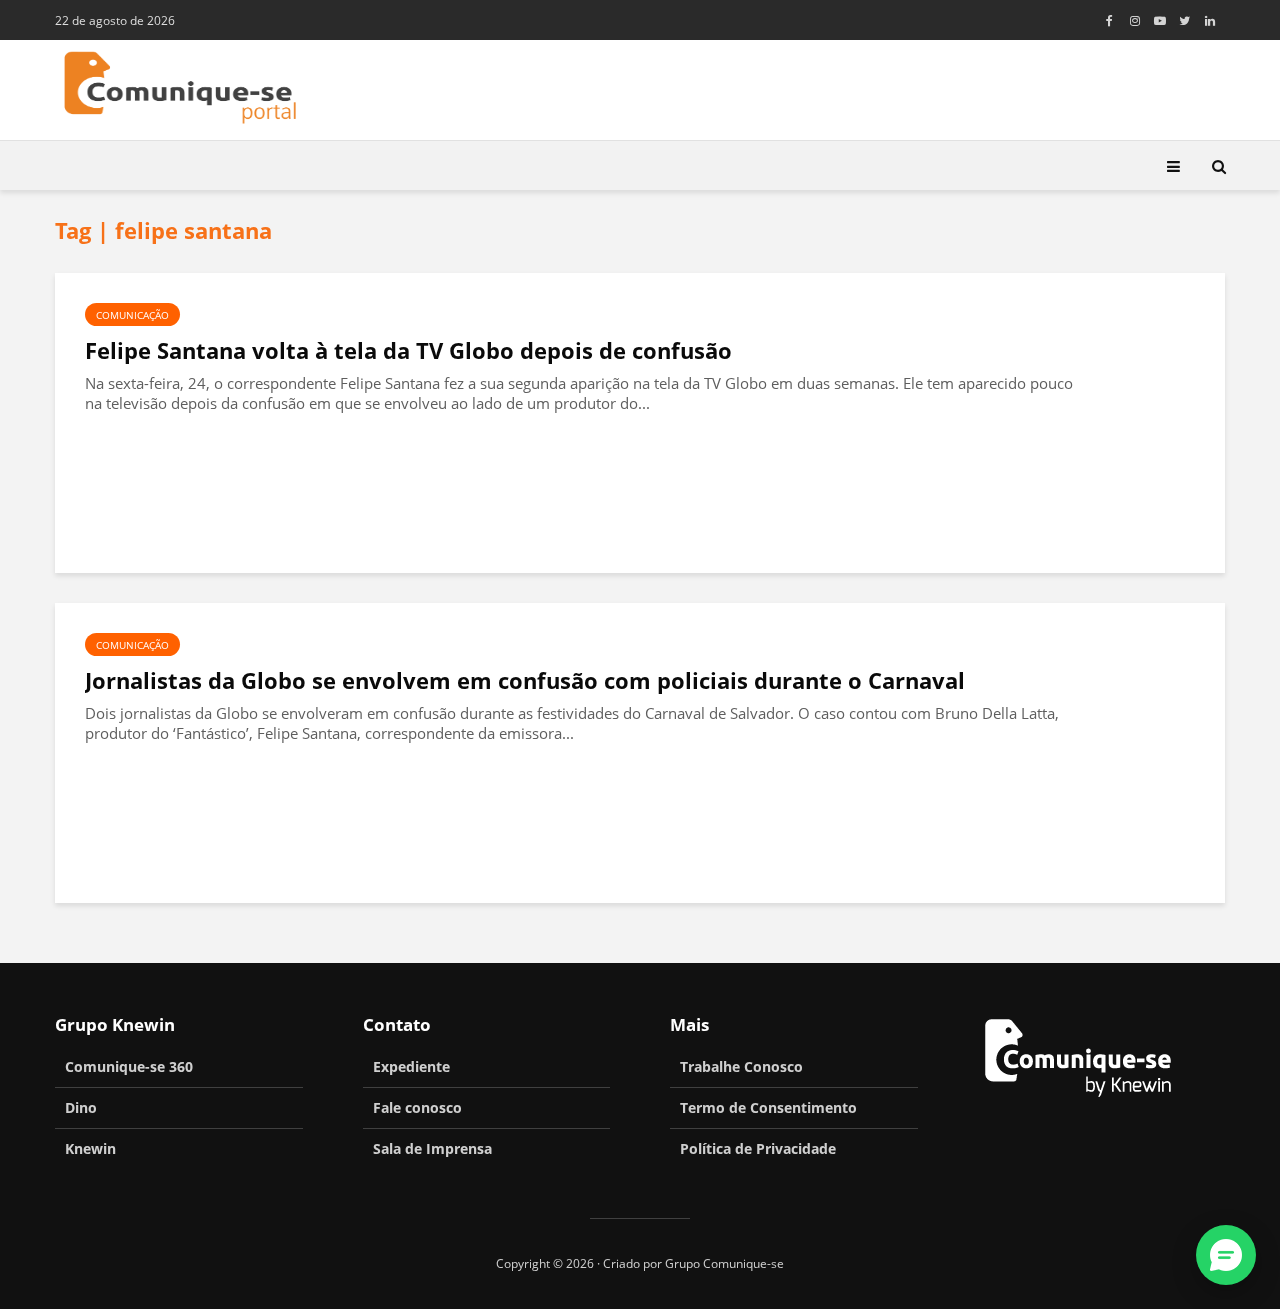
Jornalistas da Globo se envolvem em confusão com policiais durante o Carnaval (525, 680)
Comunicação (132, 315)
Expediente (411, 1066)
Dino (81, 1107)
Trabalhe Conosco (741, 1066)
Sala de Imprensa (432, 1148)
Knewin (90, 1148)
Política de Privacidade (758, 1148)
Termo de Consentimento (768, 1107)
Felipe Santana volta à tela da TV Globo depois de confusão (408, 350)
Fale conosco (417, 1107)
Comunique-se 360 (129, 1066)
